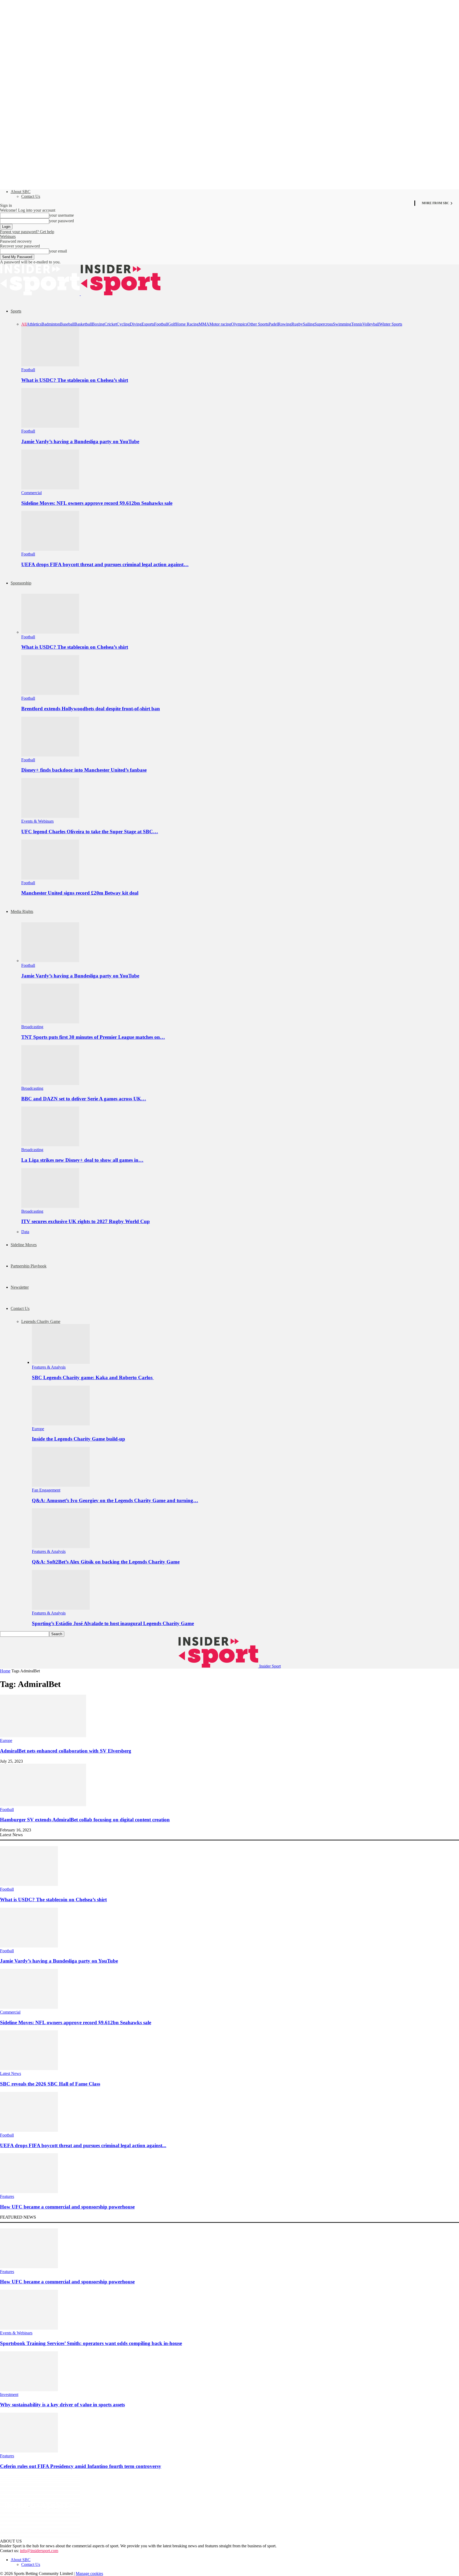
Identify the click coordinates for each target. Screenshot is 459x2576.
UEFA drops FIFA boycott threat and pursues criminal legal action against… (105, 564)
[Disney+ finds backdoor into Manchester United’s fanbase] (50, 755)
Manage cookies (89, 2573)
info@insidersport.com (39, 2551)
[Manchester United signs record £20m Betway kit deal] (50, 878)
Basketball (83, 324)
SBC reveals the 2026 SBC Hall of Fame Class (50, 2084)
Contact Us (31, 196)
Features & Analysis (49, 1367)
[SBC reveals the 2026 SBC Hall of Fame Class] (29, 2069)
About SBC (21, 192)
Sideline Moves (24, 1245)
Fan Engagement (46, 1490)
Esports (148, 324)
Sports (16, 311)
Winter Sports (391, 324)
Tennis (357, 324)
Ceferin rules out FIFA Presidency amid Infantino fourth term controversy (81, 2466)
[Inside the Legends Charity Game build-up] (61, 1424)
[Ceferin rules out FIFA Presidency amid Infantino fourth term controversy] (29, 2451)
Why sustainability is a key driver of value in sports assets (62, 2405)
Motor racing (220, 324)
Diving (136, 324)
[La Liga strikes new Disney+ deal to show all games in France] (50, 1145)
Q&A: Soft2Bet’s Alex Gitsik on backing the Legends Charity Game (106, 1562)
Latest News (10, 2073)
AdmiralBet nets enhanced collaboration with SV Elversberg (66, 1751)
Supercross (324, 324)
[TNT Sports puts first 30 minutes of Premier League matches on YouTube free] (50, 1022)
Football (161, 324)
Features (7, 2196)
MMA (204, 324)
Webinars (8, 236)
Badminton (51, 324)
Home (5, 1671)
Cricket (110, 324)
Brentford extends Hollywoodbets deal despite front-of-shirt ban (91, 709)
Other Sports (258, 324)
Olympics (239, 324)
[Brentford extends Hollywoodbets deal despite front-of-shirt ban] (50, 693)
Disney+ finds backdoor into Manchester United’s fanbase (84, 770)
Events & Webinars (37, 821)
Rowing (285, 324)
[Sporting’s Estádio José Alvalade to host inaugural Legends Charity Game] (61, 1608)
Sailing (309, 324)
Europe (38, 1429)
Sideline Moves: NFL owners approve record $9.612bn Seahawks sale (97, 503)
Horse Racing (187, 324)
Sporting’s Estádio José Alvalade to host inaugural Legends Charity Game (113, 1623)
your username (61, 215)
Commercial (31, 493)
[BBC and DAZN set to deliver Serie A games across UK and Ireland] (50, 1084)
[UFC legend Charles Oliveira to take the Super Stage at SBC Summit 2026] (50, 816)
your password (61, 221)
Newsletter (20, 1287)
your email (58, 251)
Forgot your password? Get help (27, 232)
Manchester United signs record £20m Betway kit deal (80, 893)
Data (25, 1232)
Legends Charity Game (41, 1321)
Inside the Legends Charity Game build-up (78, 1439)
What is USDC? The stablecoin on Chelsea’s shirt (75, 380)
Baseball (67, 324)
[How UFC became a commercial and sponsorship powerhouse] (29, 2192)
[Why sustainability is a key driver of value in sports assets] (29, 2390)
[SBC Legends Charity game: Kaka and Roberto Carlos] (61, 1362)
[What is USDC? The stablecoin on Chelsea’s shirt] (50, 365)
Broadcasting (32, 1027)
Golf (172, 324)
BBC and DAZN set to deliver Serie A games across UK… (84, 1099)
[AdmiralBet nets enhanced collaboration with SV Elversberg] (43, 1736)
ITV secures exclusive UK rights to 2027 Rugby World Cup (86, 1221)
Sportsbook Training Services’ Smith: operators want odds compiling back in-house (91, 2343)
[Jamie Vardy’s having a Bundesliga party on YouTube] (50, 426)
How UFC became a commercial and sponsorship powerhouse (67, 2207)
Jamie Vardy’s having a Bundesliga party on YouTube (80, 441)
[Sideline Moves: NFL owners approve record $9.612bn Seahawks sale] (50, 488)
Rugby (297, 324)
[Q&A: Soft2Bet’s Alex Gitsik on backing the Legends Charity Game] (61, 1547)
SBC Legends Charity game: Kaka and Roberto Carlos (93, 1377)
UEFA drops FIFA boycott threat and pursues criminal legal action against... (83, 2145)
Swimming (342, 324)
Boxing (98, 324)
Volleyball (371, 324)
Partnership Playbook (29, 1266)
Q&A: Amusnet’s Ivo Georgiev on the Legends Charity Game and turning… (115, 1500)
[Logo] (40, 294)
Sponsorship (21, 583)
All (24, 324)
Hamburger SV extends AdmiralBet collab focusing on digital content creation (85, 1820)
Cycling (123, 324)
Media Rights (22, 911)
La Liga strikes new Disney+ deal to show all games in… (82, 1160)
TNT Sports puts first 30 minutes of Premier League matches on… (93, 1037)
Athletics (34, 324)
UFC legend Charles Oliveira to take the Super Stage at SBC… (90, 832)
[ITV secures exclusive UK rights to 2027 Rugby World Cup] (50, 1206)
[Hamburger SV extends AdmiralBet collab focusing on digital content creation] (43, 1805)
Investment (9, 2395)
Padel (273, 324)
